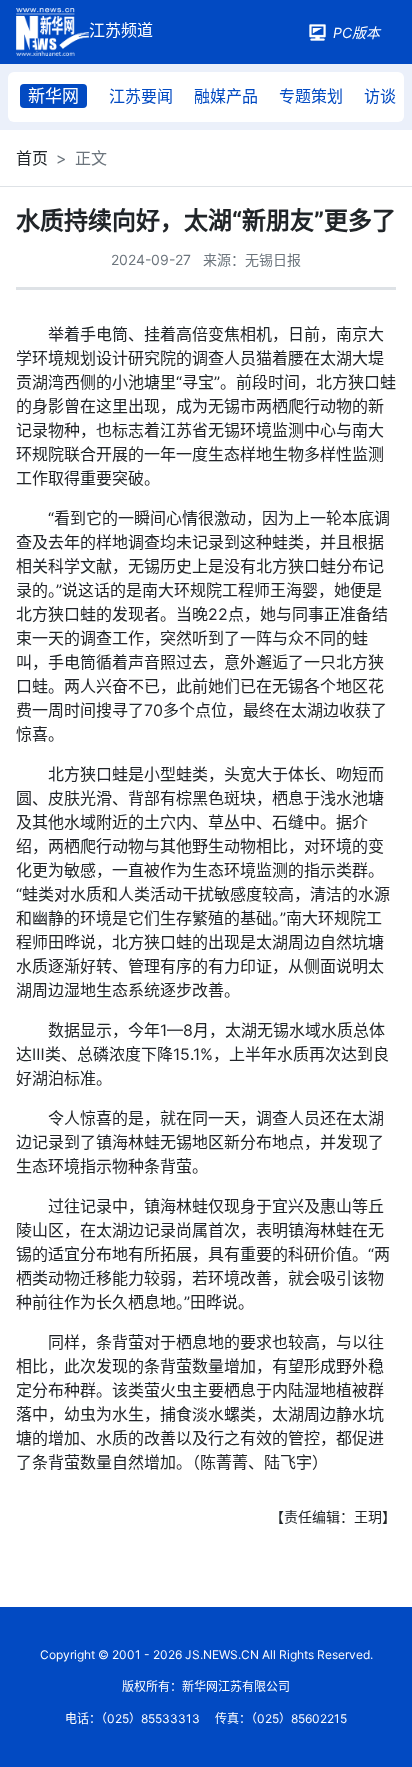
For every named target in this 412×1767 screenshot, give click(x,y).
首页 (32, 158)
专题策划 (311, 96)
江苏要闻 (141, 96)
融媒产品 (226, 96)
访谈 (380, 96)
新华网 (53, 96)
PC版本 (356, 32)
